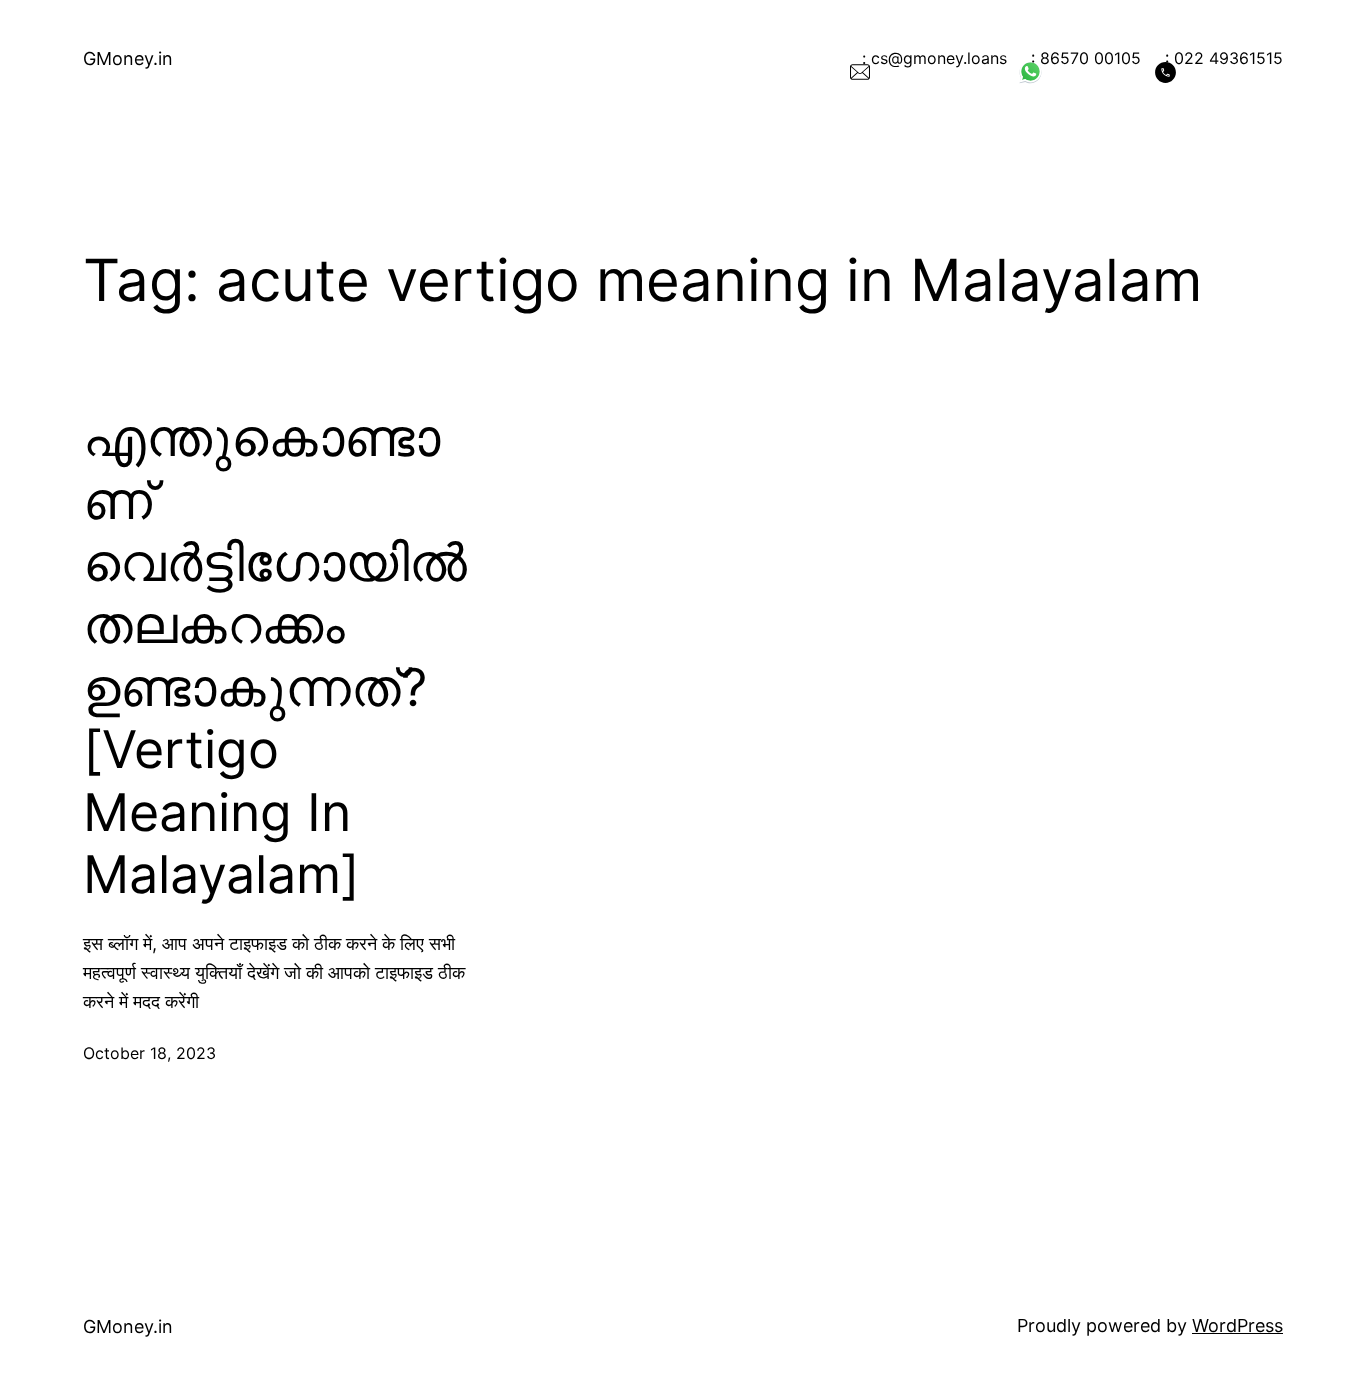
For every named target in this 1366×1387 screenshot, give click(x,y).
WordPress (1237, 1325)
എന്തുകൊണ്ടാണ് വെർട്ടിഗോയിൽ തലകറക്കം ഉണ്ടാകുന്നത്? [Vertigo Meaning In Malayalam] (275, 656)
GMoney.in (128, 58)
